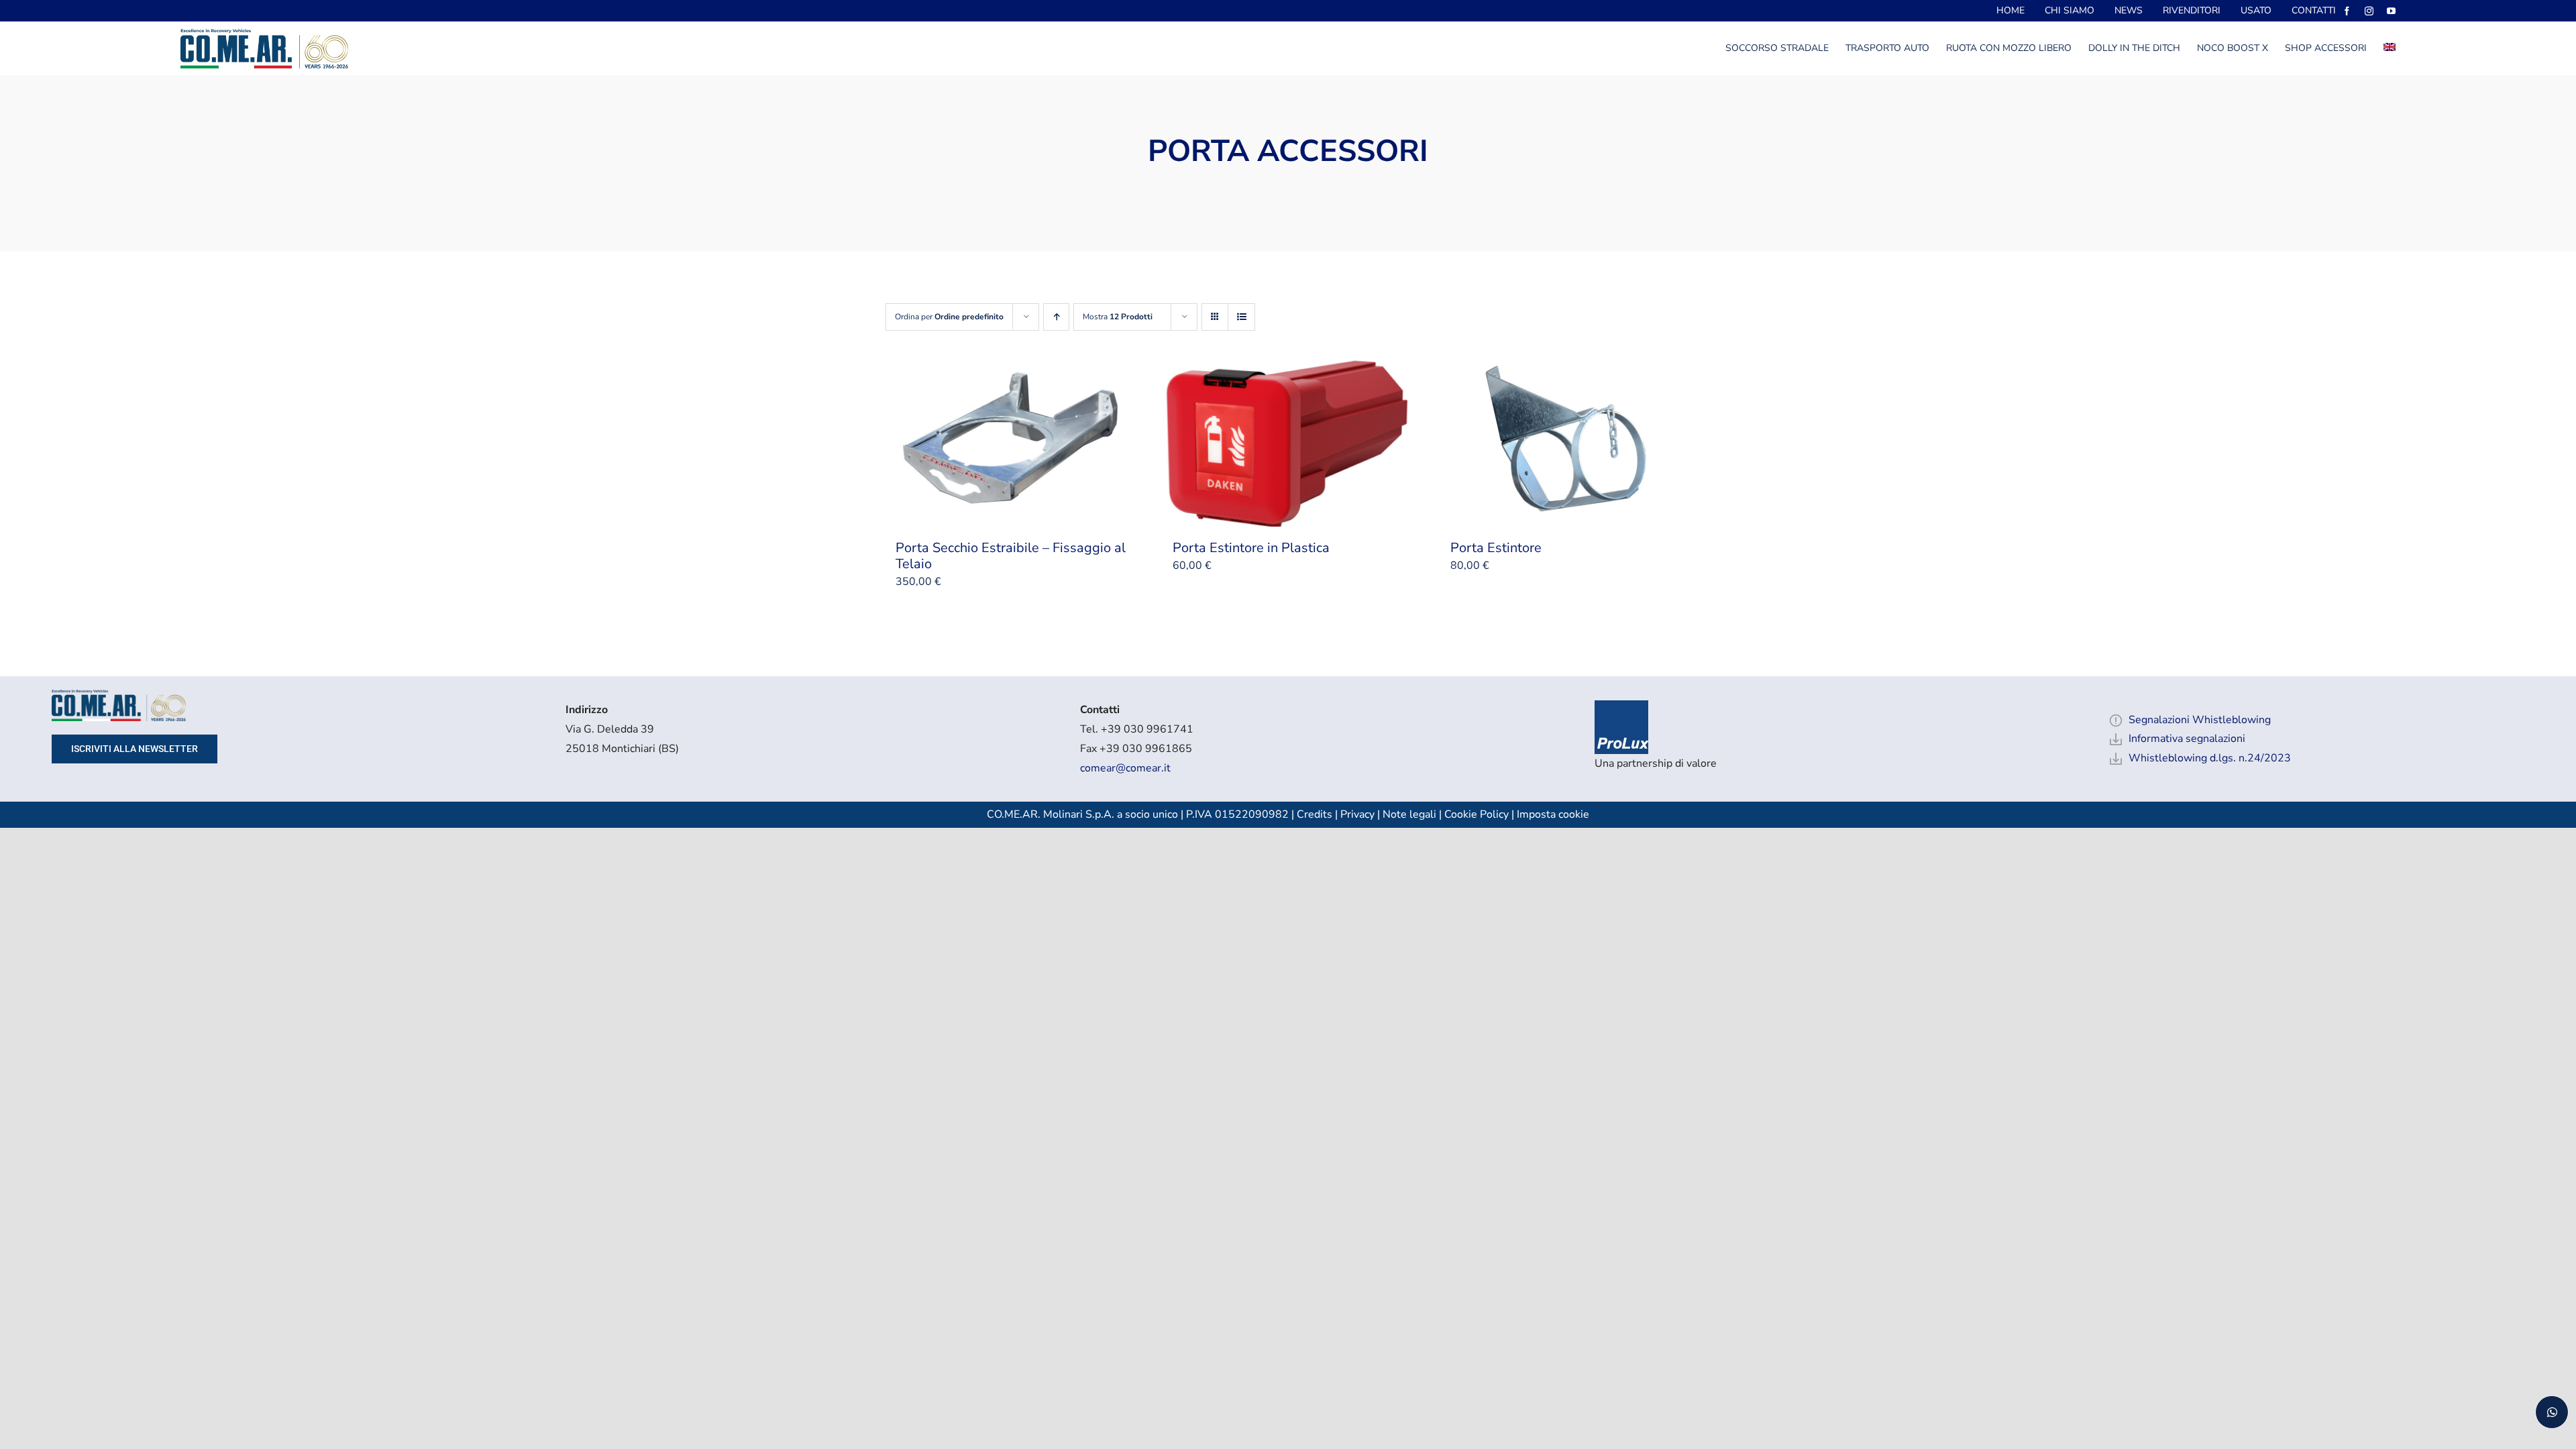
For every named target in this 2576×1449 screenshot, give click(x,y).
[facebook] (2347, 11)
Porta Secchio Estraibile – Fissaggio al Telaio (1011, 556)
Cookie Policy (1477, 814)
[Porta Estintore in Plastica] (1288, 443)
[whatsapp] (2552, 1412)
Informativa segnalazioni (2187, 739)
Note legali (1409, 814)
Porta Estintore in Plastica (1251, 548)
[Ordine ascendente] (1056, 317)
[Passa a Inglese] (2390, 48)
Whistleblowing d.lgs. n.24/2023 (2210, 758)
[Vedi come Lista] (1241, 317)
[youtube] (2391, 11)
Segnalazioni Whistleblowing (2200, 720)
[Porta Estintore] (1565, 443)
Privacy (1357, 814)
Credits (1316, 814)
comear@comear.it (1125, 768)
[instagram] (2369, 11)
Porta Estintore (1496, 548)
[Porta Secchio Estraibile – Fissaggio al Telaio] (1011, 443)
